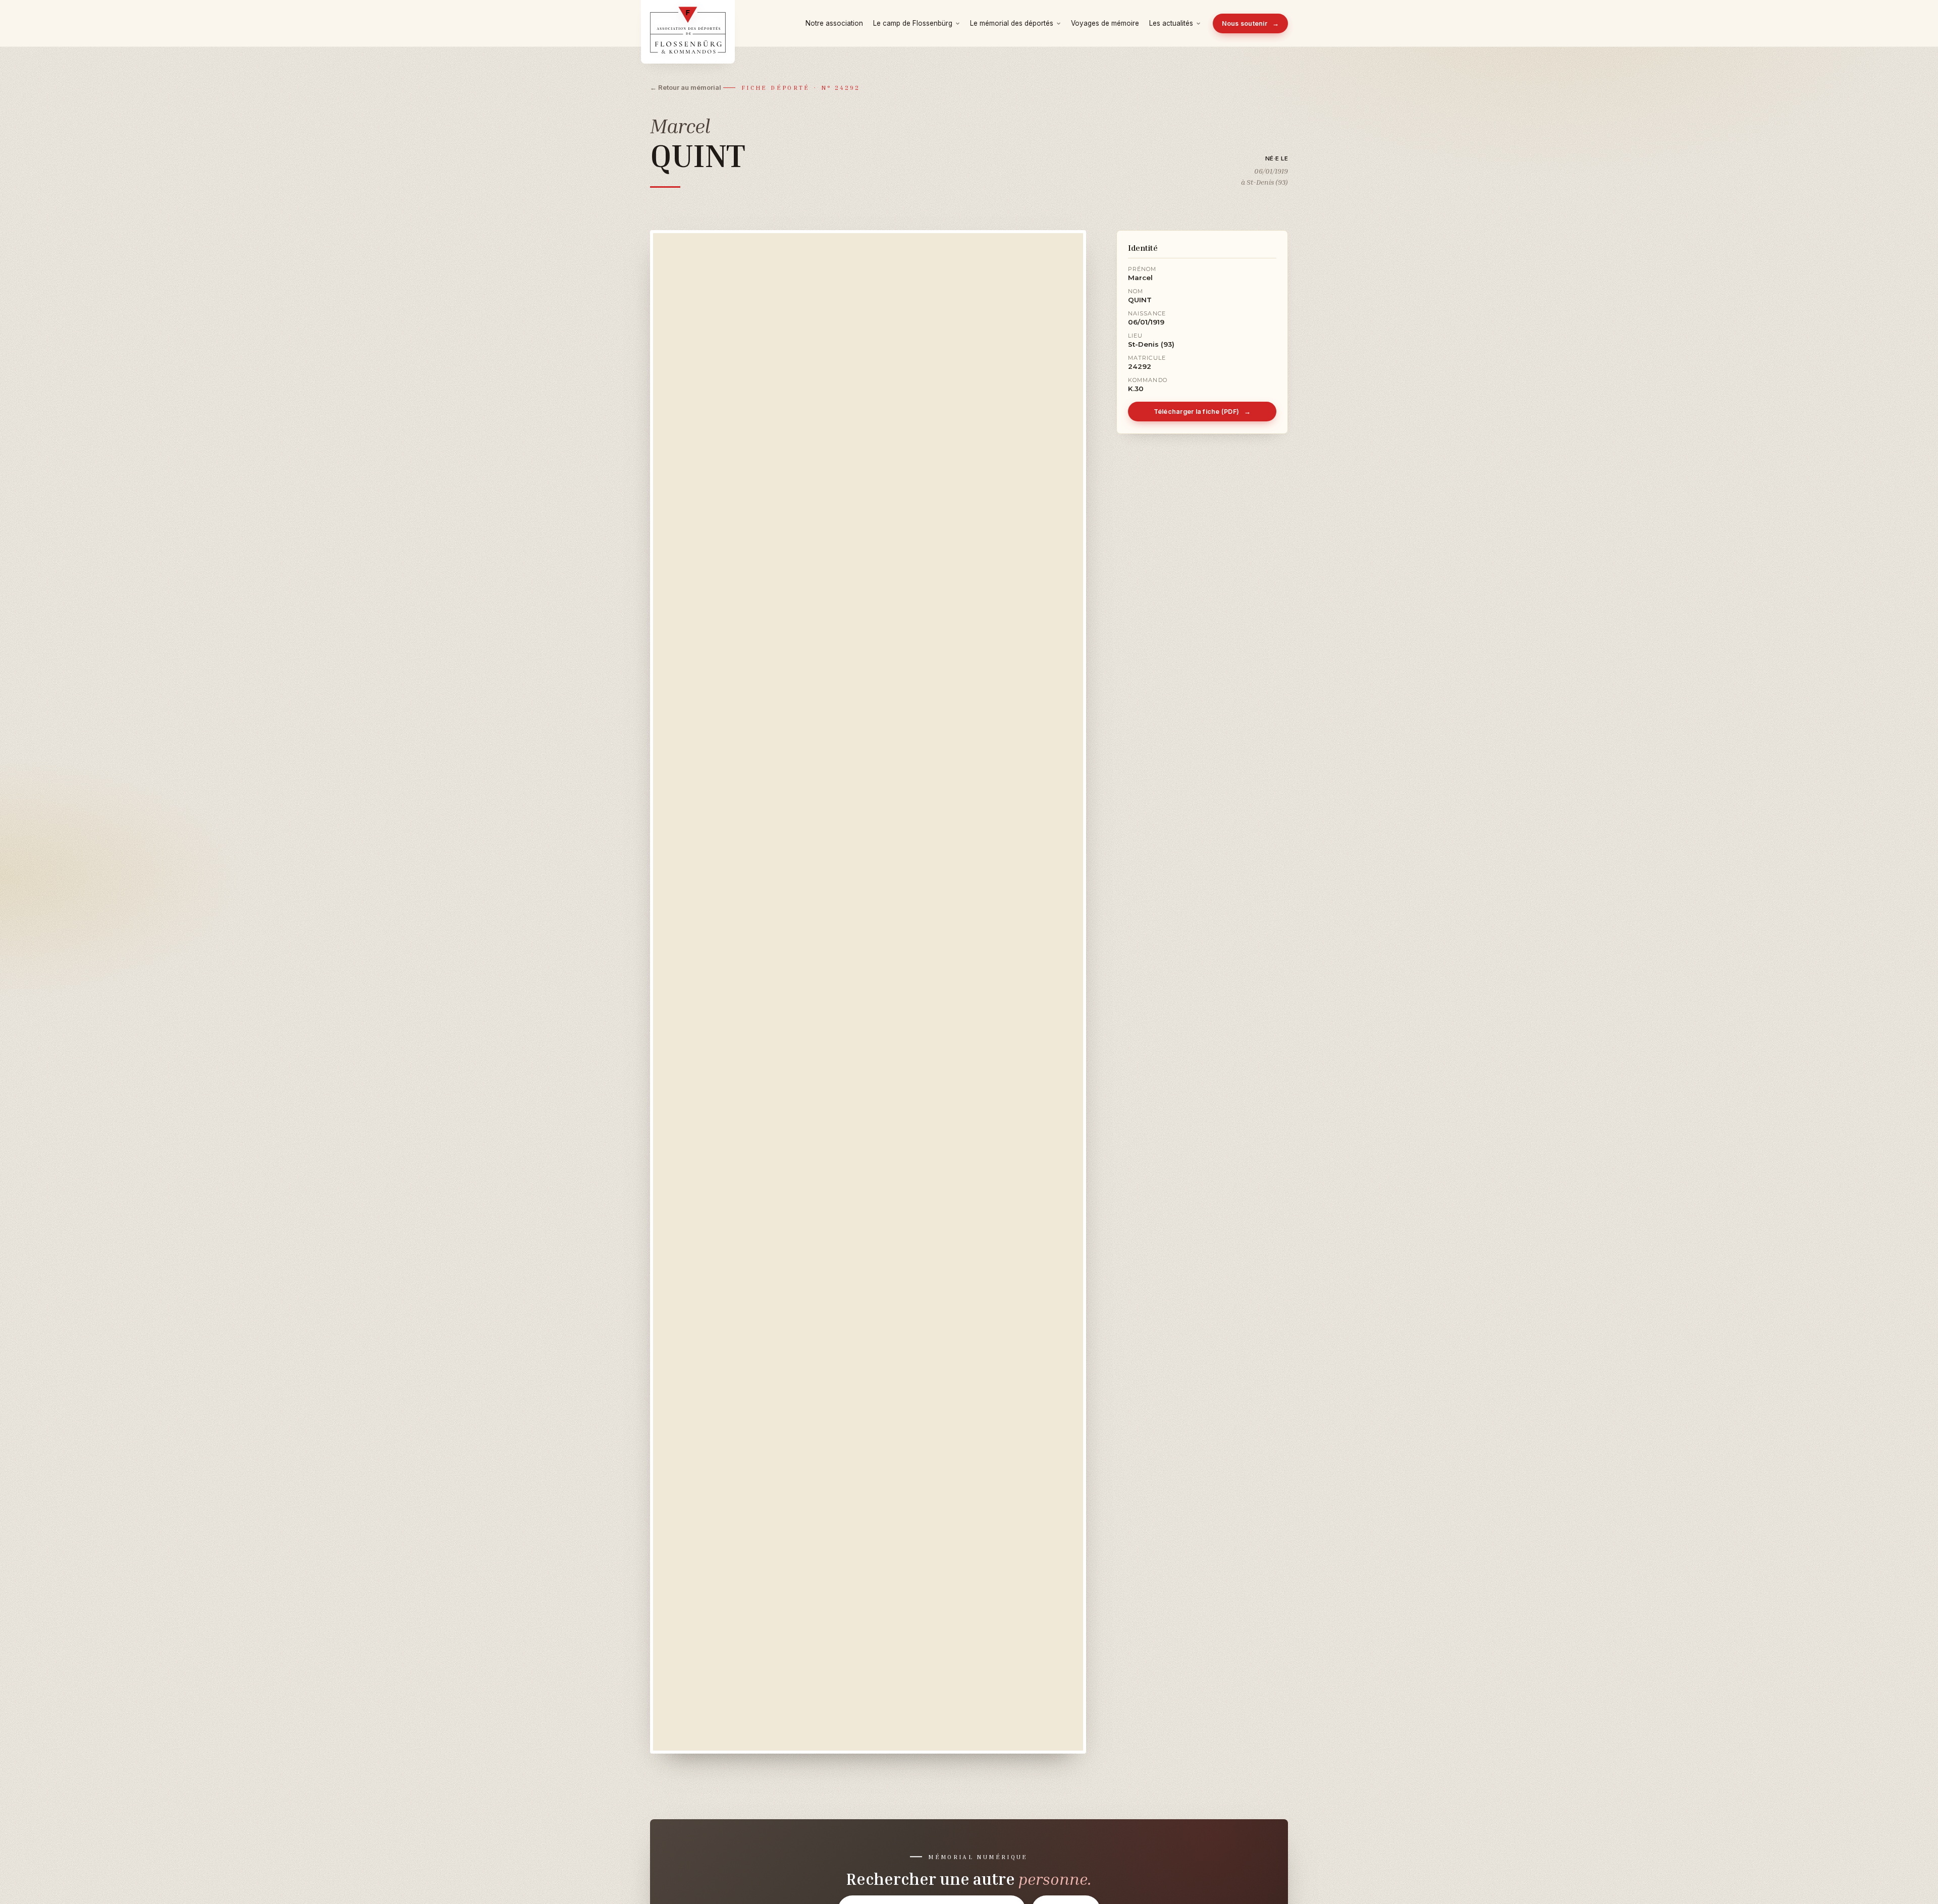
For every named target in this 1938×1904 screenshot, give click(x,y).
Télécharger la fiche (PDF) (1202, 412)
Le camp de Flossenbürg (913, 23)
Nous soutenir (1251, 23)
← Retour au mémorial (686, 87)
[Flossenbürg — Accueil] (688, 23)
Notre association (834, 23)
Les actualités (1171, 23)
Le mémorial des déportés (1012, 23)
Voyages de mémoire (1105, 23)
